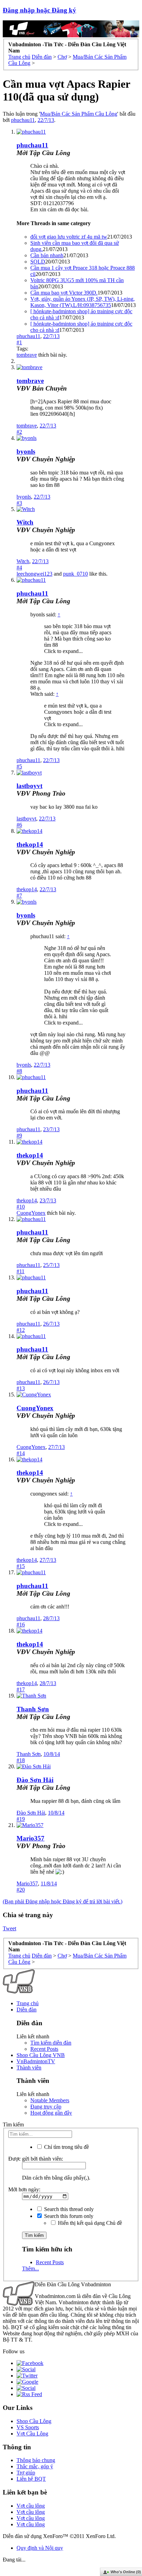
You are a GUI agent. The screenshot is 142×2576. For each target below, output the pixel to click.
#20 (21, 1890)
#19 (21, 1819)
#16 (21, 1625)
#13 (21, 1388)
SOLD (38, 262)
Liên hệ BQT (31, 2479)
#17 (21, 1689)
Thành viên (29, 2068)
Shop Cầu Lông (34, 2421)
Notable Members (50, 2100)
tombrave (27, 355)
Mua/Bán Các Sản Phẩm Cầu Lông (79, 114)
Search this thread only (68, 2209)
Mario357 (31, 1838)
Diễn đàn (27, 2010)
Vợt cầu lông (31, 2506)
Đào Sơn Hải (35, 1780)
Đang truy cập (46, 2107)
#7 (19, 896)
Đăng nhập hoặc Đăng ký (39, 10)
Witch (25, 522)
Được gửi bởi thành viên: (36, 2159)
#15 (21, 1566)
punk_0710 (75, 574)
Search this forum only (68, 2216)
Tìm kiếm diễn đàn (51, 2043)
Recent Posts (44, 2049)
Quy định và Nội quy (40, 2548)
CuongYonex (31, 1213)
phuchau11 (23, 120)
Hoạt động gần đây (51, 2113)
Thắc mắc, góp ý (35, 2466)
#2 (19, 432)
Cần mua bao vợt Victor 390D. (64, 293)
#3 (19, 503)
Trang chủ (28, 2003)
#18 (21, 1760)
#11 (21, 1271)
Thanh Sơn (33, 1709)
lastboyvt (29, 786)
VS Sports (28, 2427)
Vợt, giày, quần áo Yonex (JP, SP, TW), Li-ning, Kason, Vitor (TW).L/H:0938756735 (83, 302)
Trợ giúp (26, 2473)
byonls (26, 451)
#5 (19, 766)
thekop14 (30, 844)
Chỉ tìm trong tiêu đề (66, 2147)
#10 (21, 1207)
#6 (19, 825)
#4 (19, 568)
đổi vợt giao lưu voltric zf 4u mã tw (69, 237)
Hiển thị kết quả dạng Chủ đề (89, 2223)
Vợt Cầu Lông (32, 2434)
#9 (19, 1136)
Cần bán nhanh (47, 255)
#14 (21, 1453)
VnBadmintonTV (36, 2061)
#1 (19, 342)
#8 (19, 1071)
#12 (21, 1330)
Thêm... (31, 2269)
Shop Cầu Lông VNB (41, 2055)
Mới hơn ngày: (24, 2189)
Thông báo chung (36, 2460)
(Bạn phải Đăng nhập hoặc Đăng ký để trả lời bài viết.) (63, 1901)
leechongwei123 (34, 574)
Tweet (9, 1928)
